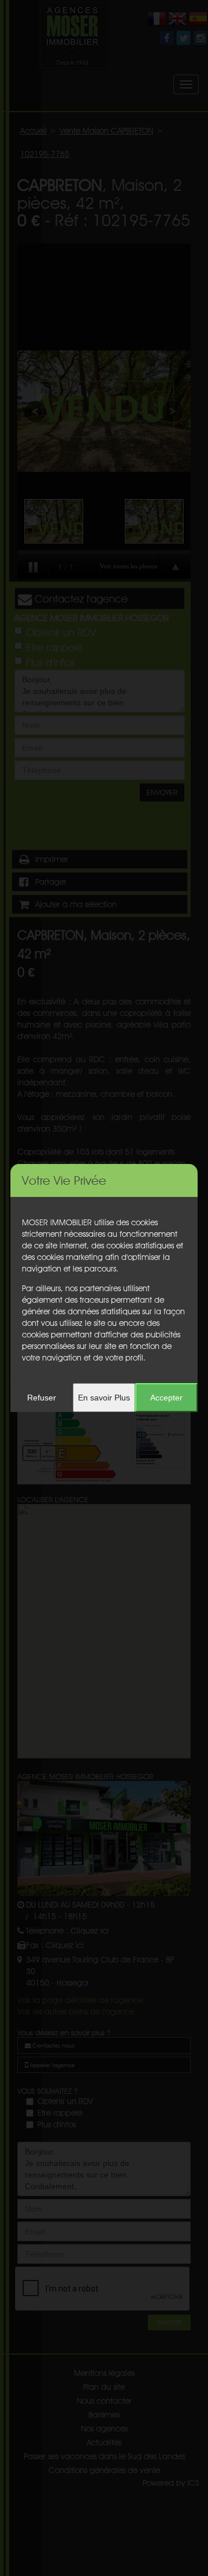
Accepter (166, 1398)
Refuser (42, 1398)
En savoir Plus (104, 1398)
